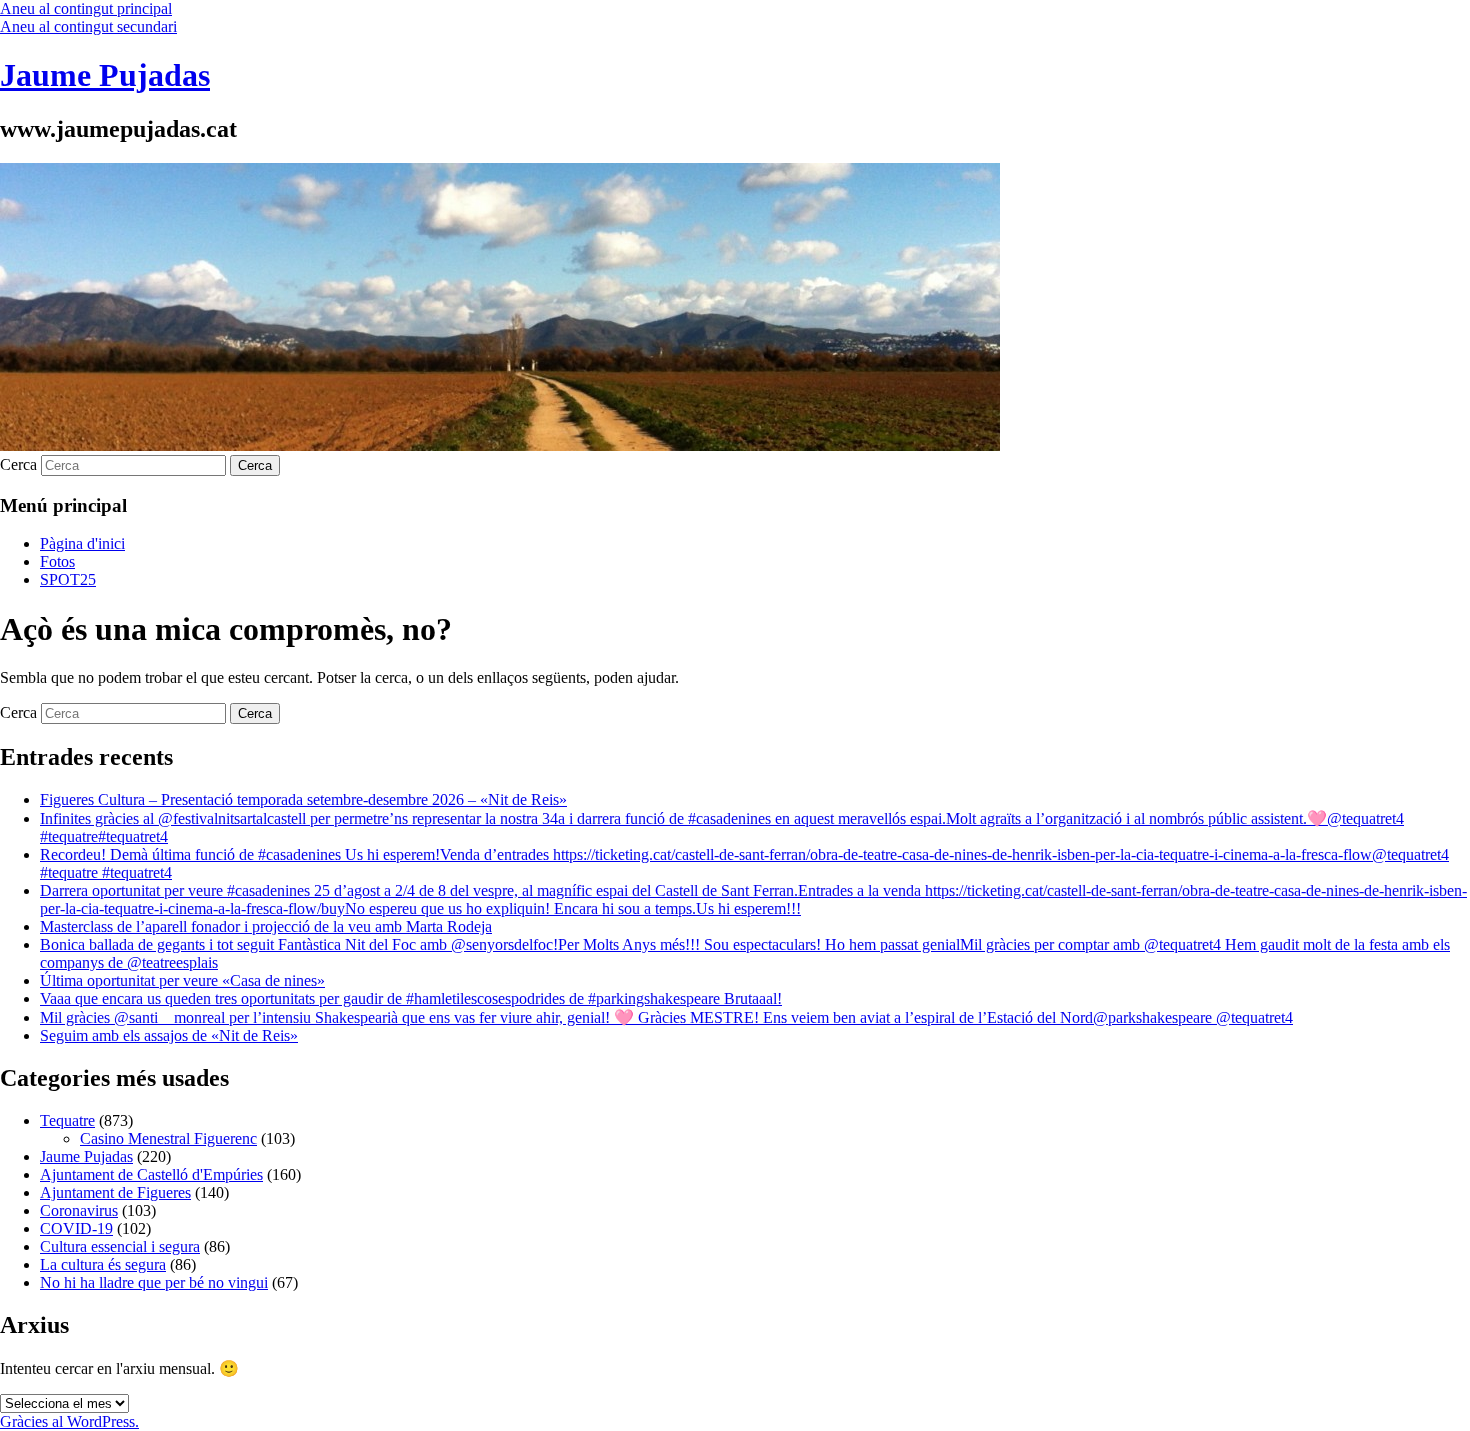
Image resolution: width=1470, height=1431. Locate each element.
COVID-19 (76, 1228)
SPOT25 (68, 579)
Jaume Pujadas (105, 75)
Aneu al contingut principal (86, 8)
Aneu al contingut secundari (88, 26)
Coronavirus (79, 1210)
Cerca (18, 464)
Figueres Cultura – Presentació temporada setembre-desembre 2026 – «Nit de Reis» (303, 799)
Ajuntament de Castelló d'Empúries (151, 1174)
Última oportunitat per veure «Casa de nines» (182, 980)
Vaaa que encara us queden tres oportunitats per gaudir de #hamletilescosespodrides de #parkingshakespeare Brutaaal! (411, 998)
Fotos (57, 561)
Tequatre (67, 1120)
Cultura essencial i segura (120, 1246)
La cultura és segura (103, 1264)
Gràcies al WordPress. (69, 1421)
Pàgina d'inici (82, 543)
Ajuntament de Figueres (115, 1192)
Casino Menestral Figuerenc (168, 1138)
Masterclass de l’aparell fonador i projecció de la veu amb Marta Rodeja (266, 926)
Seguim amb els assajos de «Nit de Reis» (169, 1035)
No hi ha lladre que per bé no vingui (154, 1282)
